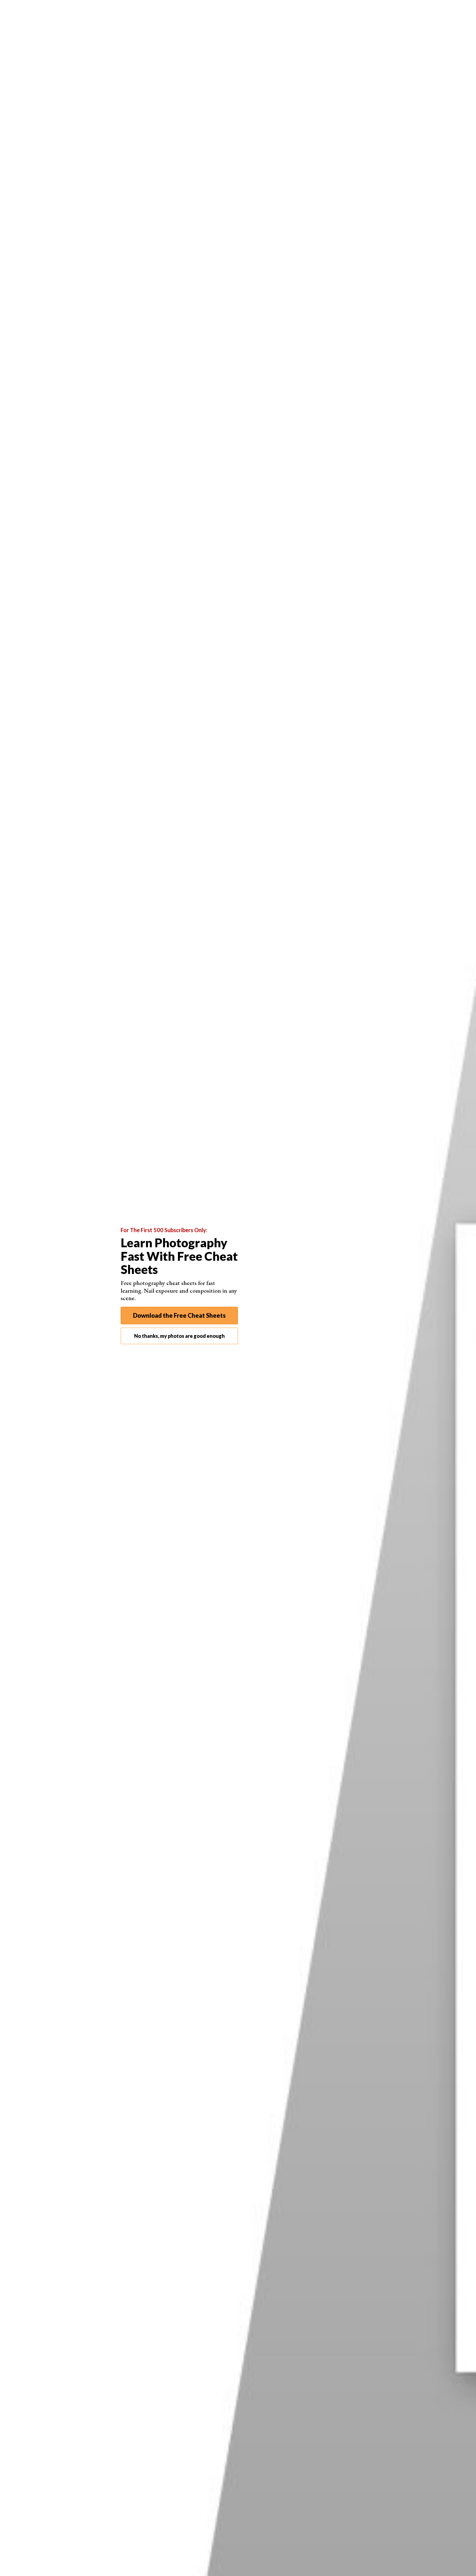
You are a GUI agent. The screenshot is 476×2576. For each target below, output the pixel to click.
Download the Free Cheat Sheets (179, 1315)
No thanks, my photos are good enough (179, 1336)
